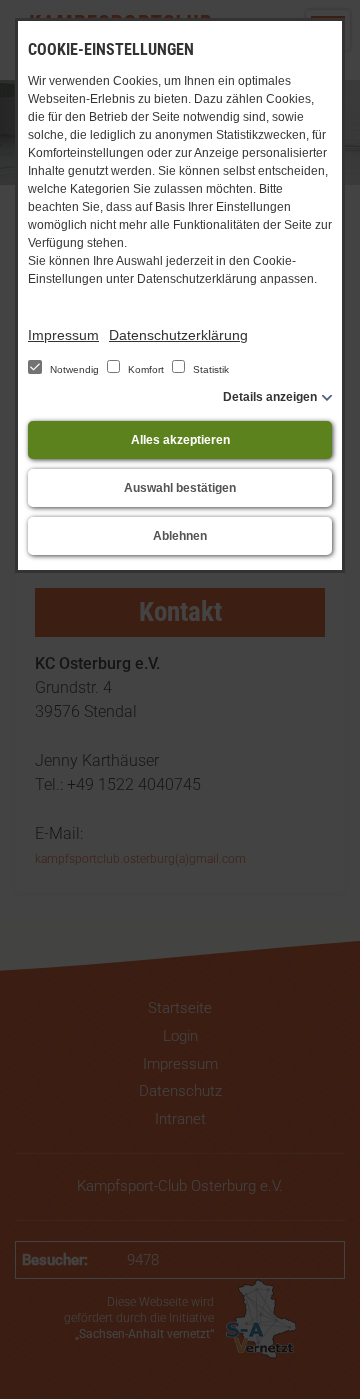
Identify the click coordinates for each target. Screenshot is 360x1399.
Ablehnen (180, 536)
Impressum (63, 335)
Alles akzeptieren (180, 440)
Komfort (146, 369)
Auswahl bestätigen (180, 488)
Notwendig (74, 369)
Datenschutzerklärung (178, 335)
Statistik (209, 369)
